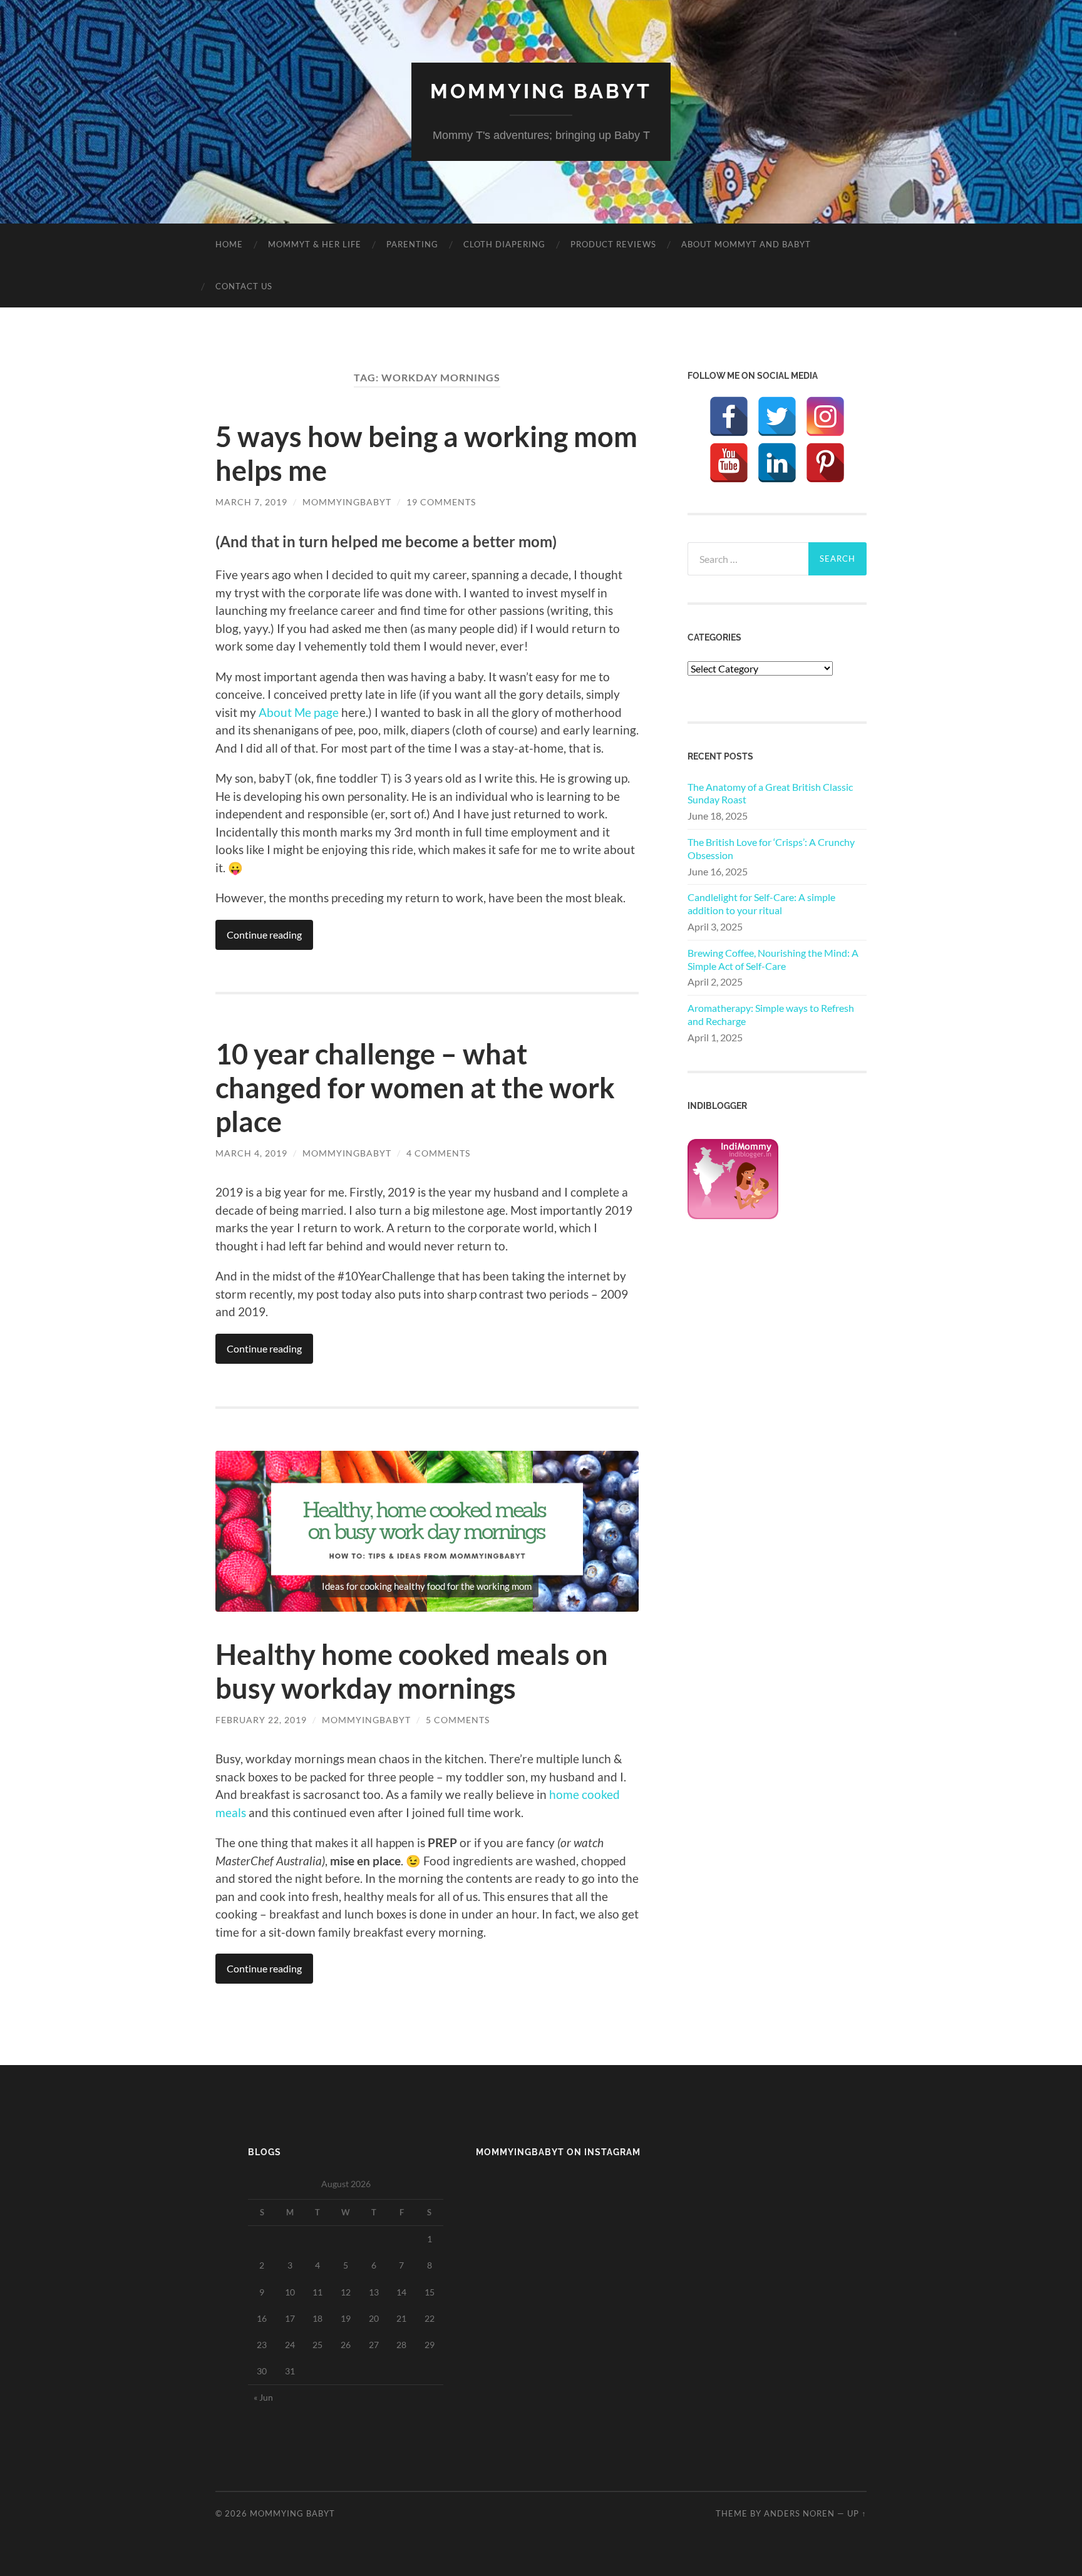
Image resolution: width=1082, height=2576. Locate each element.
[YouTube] (729, 463)
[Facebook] (729, 416)
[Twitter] (777, 416)
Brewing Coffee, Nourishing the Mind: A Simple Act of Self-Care (773, 959)
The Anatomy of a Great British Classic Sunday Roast (770, 793)
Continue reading (264, 935)
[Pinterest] (825, 463)
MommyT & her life (315, 244)
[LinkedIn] (777, 463)
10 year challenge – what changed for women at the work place (415, 1088)
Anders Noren (799, 2513)
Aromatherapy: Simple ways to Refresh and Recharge (771, 1014)
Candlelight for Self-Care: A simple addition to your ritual (761, 904)
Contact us (244, 286)
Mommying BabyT (541, 91)
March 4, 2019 (251, 1153)
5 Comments (458, 1720)
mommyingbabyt (347, 502)
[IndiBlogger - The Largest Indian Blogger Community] (733, 1215)
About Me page (299, 712)
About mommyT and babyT (746, 244)
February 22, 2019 (261, 1720)
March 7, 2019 (251, 502)
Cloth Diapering (504, 244)
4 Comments (438, 1153)
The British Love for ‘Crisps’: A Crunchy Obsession (771, 848)
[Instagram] (825, 416)
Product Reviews (613, 244)
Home (229, 244)
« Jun (263, 2397)
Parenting (412, 244)
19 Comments (441, 502)
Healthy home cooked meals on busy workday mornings (412, 1671)
